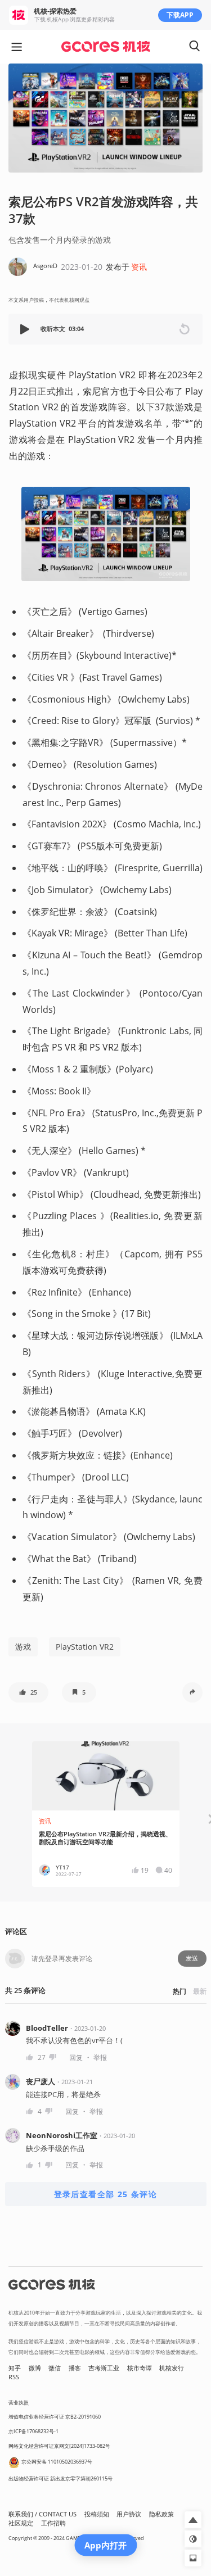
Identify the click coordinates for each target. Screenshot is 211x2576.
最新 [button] (200, 1991)
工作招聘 (53, 2523)
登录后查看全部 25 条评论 (106, 2194)
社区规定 (21, 2523)
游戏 (23, 1647)
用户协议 (129, 2514)
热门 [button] (179, 1991)
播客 (75, 2368)
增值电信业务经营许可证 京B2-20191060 (55, 2417)
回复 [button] (76, 2057)
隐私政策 (161, 2514)
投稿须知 (97, 2514)
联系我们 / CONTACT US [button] (42, 2514)
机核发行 (172, 2368)
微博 (35, 2368)
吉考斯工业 (104, 2368)
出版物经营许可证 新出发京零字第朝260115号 (60, 2478)
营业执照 (19, 2403)
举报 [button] (100, 2057)
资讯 (139, 267)
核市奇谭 (140, 2368)
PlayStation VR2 (85, 1647)
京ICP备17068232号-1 (33, 2431)
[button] (26, 329)
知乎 (15, 2368)
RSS (14, 2377)
